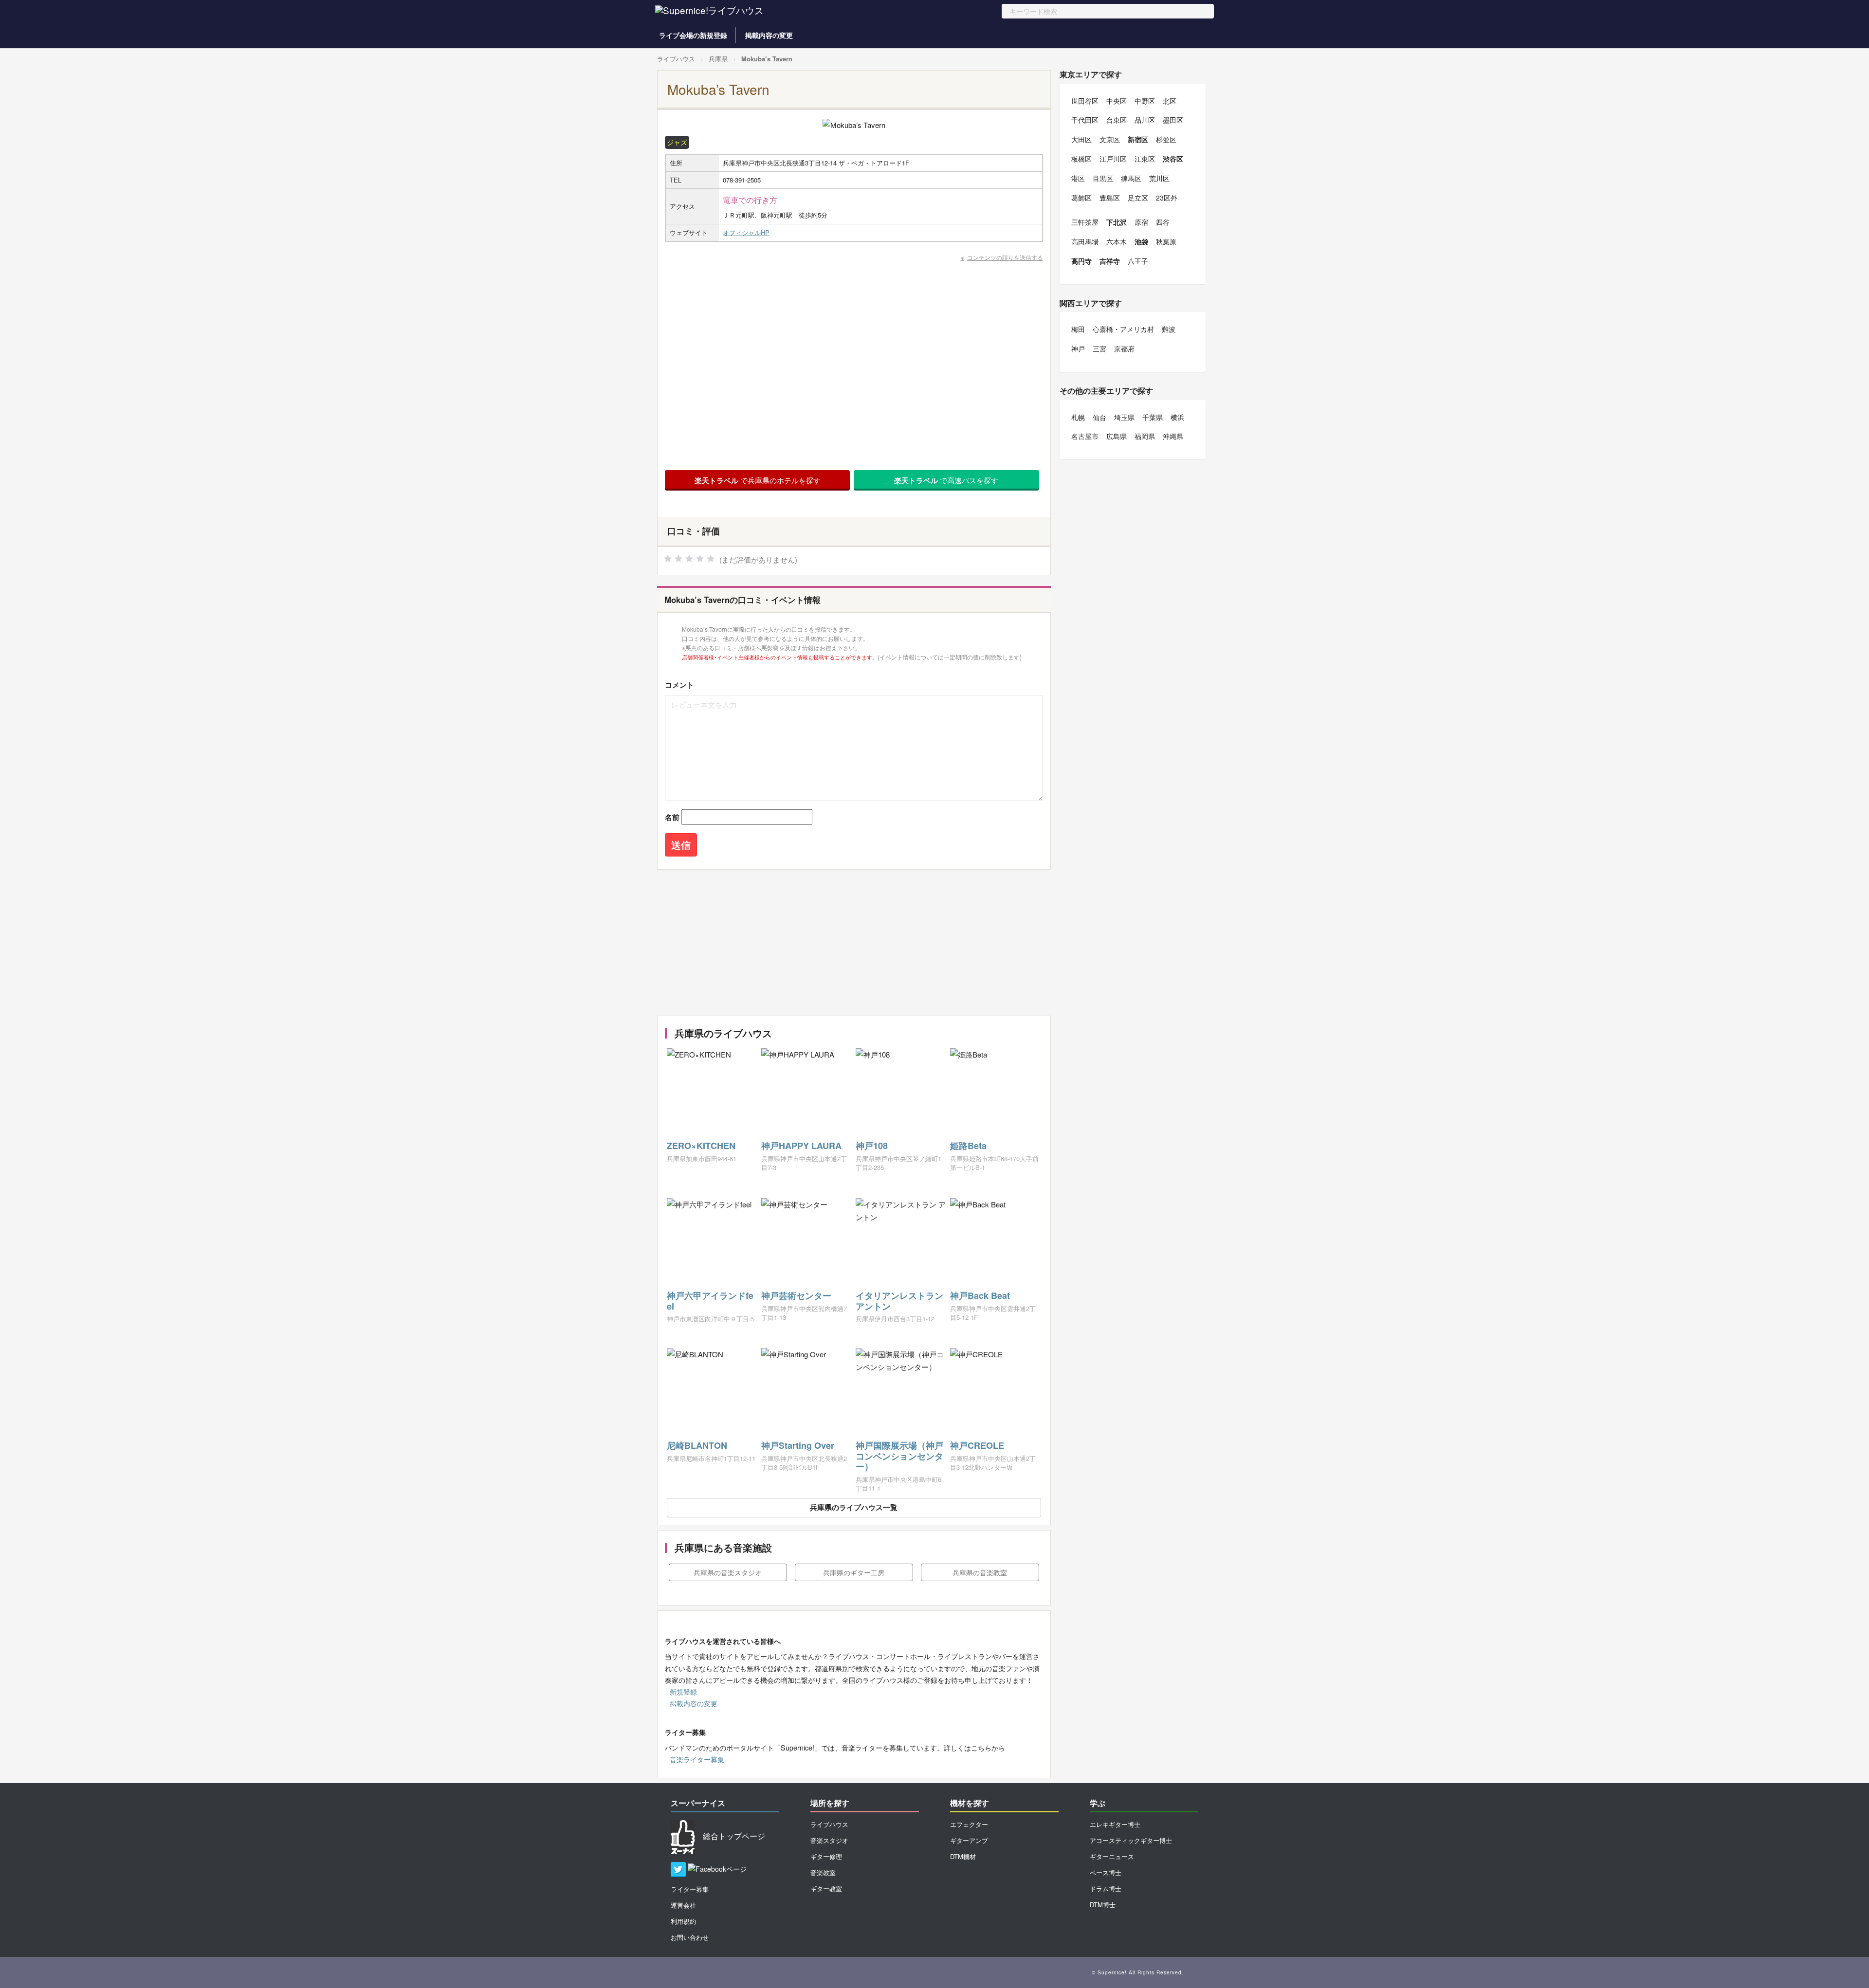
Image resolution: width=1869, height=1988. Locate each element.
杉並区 (1166, 139)
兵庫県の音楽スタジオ (728, 1572)
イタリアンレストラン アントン (899, 1301)
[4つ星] (700, 559)
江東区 (1145, 159)
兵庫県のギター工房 (854, 1572)
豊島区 (1110, 198)
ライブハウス (676, 59)
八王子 (1138, 261)
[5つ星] (711, 559)
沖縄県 (1173, 436)
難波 (1169, 329)
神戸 (1078, 348)
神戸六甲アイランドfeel (710, 1301)
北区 (1170, 101)
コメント (679, 685)
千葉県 (1153, 417)
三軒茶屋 (1085, 222)
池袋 (1141, 241)
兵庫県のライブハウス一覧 (854, 1507)
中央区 (1117, 101)
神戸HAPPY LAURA (801, 1146)
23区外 (1167, 198)
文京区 (1110, 139)
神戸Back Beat (980, 1295)
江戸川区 (1113, 159)
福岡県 (1145, 436)
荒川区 (1159, 178)
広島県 (1117, 436)
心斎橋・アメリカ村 (1123, 329)
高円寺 (1081, 261)
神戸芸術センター (796, 1295)
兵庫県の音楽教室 (980, 1572)
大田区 (1081, 139)
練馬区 (1131, 178)
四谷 (1163, 222)
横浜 (1177, 417)
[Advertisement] (854, 943)
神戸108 (872, 1146)
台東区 (1117, 120)
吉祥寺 (1110, 261)
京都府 (1124, 348)
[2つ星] (678, 559)
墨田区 (1173, 120)
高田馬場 (1085, 241)
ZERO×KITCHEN (701, 1146)
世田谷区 (1085, 101)
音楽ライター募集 (697, 1759)
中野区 (1145, 101)
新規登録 (683, 1692)
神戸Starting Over (798, 1445)
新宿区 (1138, 139)
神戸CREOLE (977, 1445)
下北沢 (1117, 222)
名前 (672, 817)
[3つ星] (689, 559)
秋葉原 (1166, 241)
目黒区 (1103, 178)
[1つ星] (668, 559)
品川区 (1145, 120)
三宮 (1099, 348)
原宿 (1141, 222)
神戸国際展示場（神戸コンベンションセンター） (899, 1456)
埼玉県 (1124, 417)
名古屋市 (1085, 436)
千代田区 (1085, 120)
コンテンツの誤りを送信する (1005, 257)
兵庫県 (718, 59)
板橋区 (1081, 159)
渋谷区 (1173, 159)
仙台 (1099, 417)
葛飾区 (1081, 198)
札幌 (1078, 417)
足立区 (1138, 198)
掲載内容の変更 (769, 35)
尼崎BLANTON (697, 1445)
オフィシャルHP (746, 232)
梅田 (1078, 329)
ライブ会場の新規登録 (693, 35)
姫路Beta (968, 1146)
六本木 (1117, 241)
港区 (1078, 178)
